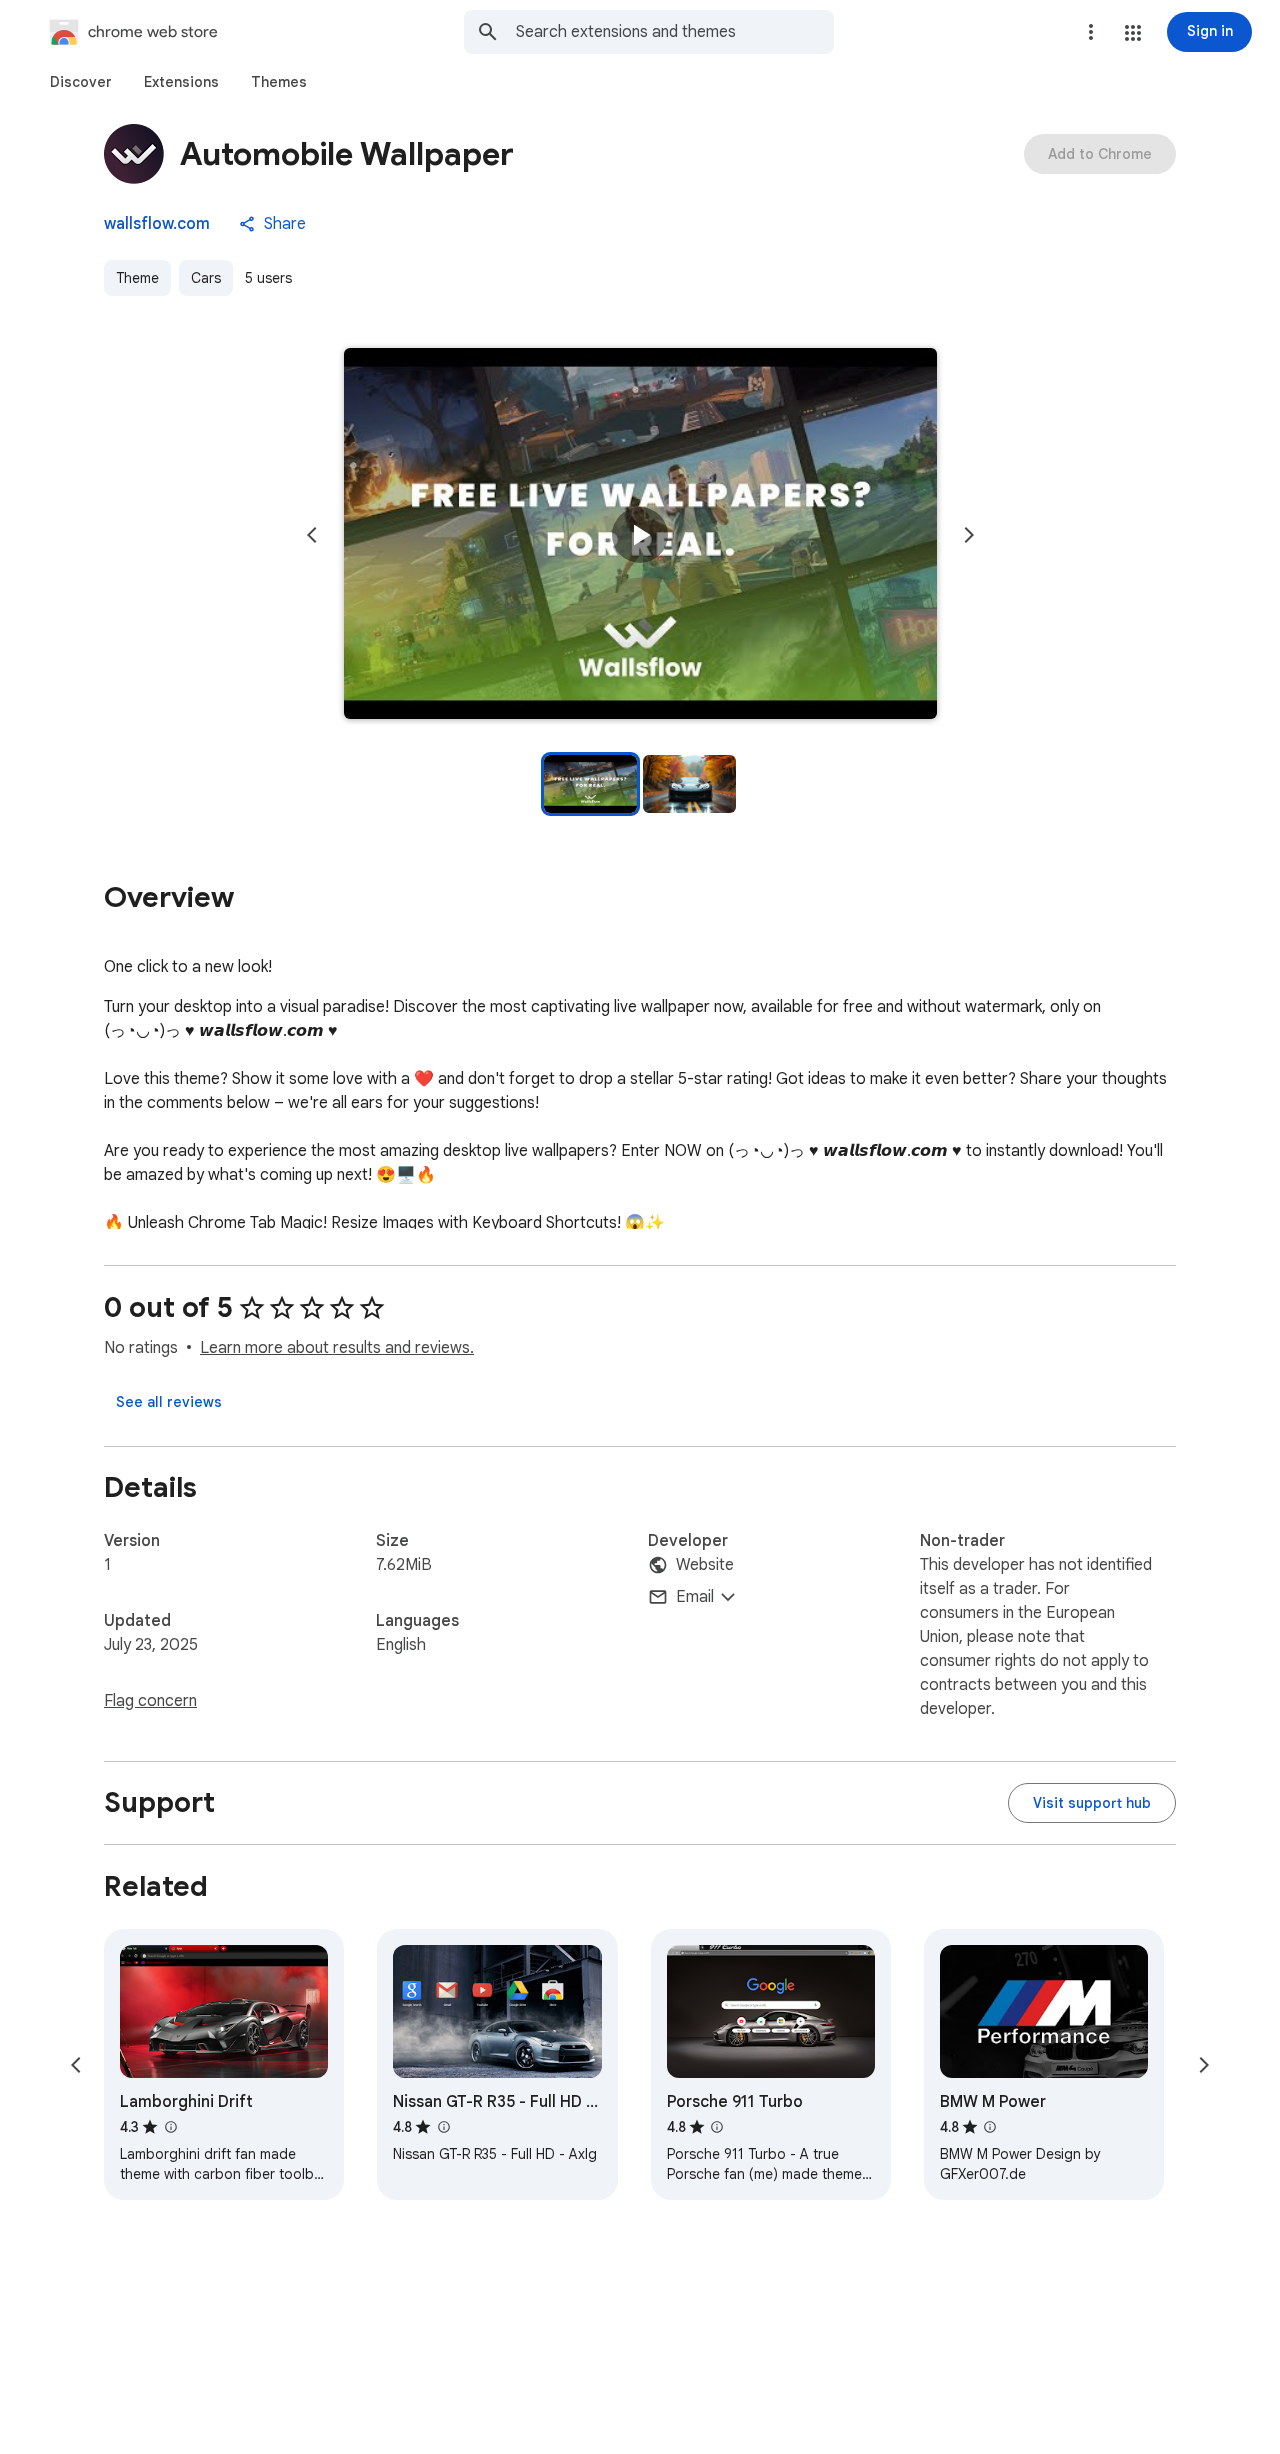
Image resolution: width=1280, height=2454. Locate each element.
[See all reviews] (169, 1402)
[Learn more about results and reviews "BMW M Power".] (990, 2127)
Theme (137, 278)
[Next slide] (969, 535)
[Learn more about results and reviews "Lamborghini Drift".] (170, 2127)
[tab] (81, 82)
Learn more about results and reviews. (337, 1348)
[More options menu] (1091, 32)
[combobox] (675, 32)
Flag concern (150, 1701)
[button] (1133, 33)
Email (695, 1597)
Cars (206, 278)
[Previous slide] (312, 535)
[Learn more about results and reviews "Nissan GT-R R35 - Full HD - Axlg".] (443, 2127)
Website (705, 1565)
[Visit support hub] (1092, 1803)
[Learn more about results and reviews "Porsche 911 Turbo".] (717, 2127)
